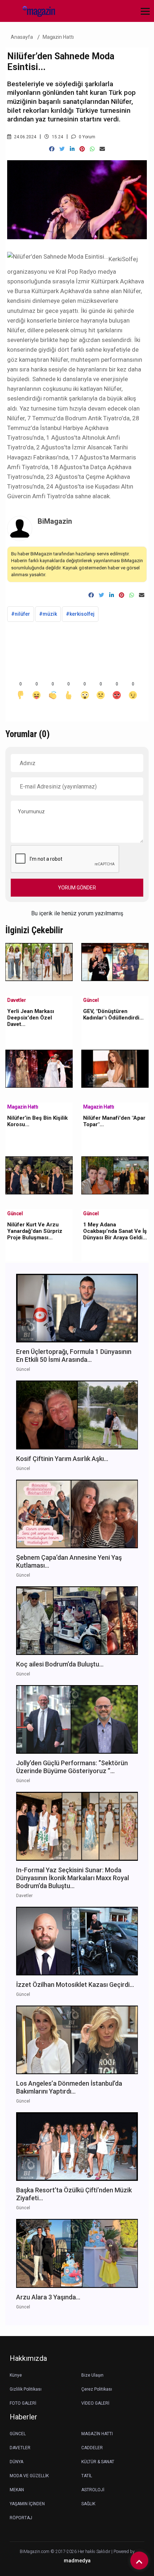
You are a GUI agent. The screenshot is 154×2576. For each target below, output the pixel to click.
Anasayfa (22, 37)
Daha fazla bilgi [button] (59, 2544)
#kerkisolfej (80, 614)
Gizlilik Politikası (26, 2389)
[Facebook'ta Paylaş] (52, 149)
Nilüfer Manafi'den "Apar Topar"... (114, 1121)
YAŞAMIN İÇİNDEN (27, 2504)
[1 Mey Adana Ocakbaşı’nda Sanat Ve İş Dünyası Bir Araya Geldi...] (115, 1175)
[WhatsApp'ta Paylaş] (92, 149)
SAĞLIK (88, 2504)
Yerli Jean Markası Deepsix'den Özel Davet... (31, 1018)
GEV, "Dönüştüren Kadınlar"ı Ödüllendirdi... (113, 1014)
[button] (143, 16)
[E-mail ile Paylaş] (102, 149)
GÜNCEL (18, 2434)
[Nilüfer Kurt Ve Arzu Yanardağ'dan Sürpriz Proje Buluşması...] (39, 1175)
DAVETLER (20, 2448)
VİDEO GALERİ (95, 2403)
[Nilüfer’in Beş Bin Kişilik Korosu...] (39, 1068)
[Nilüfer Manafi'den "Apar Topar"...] (115, 1068)
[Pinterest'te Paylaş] (82, 149)
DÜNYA (16, 2462)
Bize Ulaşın (92, 2375)
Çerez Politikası (97, 2389)
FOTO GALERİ (23, 2403)
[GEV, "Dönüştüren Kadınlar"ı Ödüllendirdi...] (115, 961)
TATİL (87, 2476)
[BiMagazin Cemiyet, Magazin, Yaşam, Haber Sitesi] (36, 11)
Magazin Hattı (58, 37)
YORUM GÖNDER (77, 888)
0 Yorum (86, 137)
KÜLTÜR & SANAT (98, 2462)
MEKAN (17, 2490)
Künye (16, 2375)
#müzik (48, 614)
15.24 (57, 137)
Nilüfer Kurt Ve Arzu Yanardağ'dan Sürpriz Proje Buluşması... (35, 1231)
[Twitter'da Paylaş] (62, 149)
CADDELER (92, 2448)
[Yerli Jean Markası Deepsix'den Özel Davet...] (39, 961)
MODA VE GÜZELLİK (29, 2476)
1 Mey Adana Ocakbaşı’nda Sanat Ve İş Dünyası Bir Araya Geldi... (115, 1231)
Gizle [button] (34, 2558)
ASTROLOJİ (93, 2490)
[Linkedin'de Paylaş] (72, 149)
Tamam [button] (78, 2558)
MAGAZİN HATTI (97, 2434)
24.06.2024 (25, 137)
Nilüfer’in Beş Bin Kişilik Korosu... (37, 1121)
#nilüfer (21, 614)
